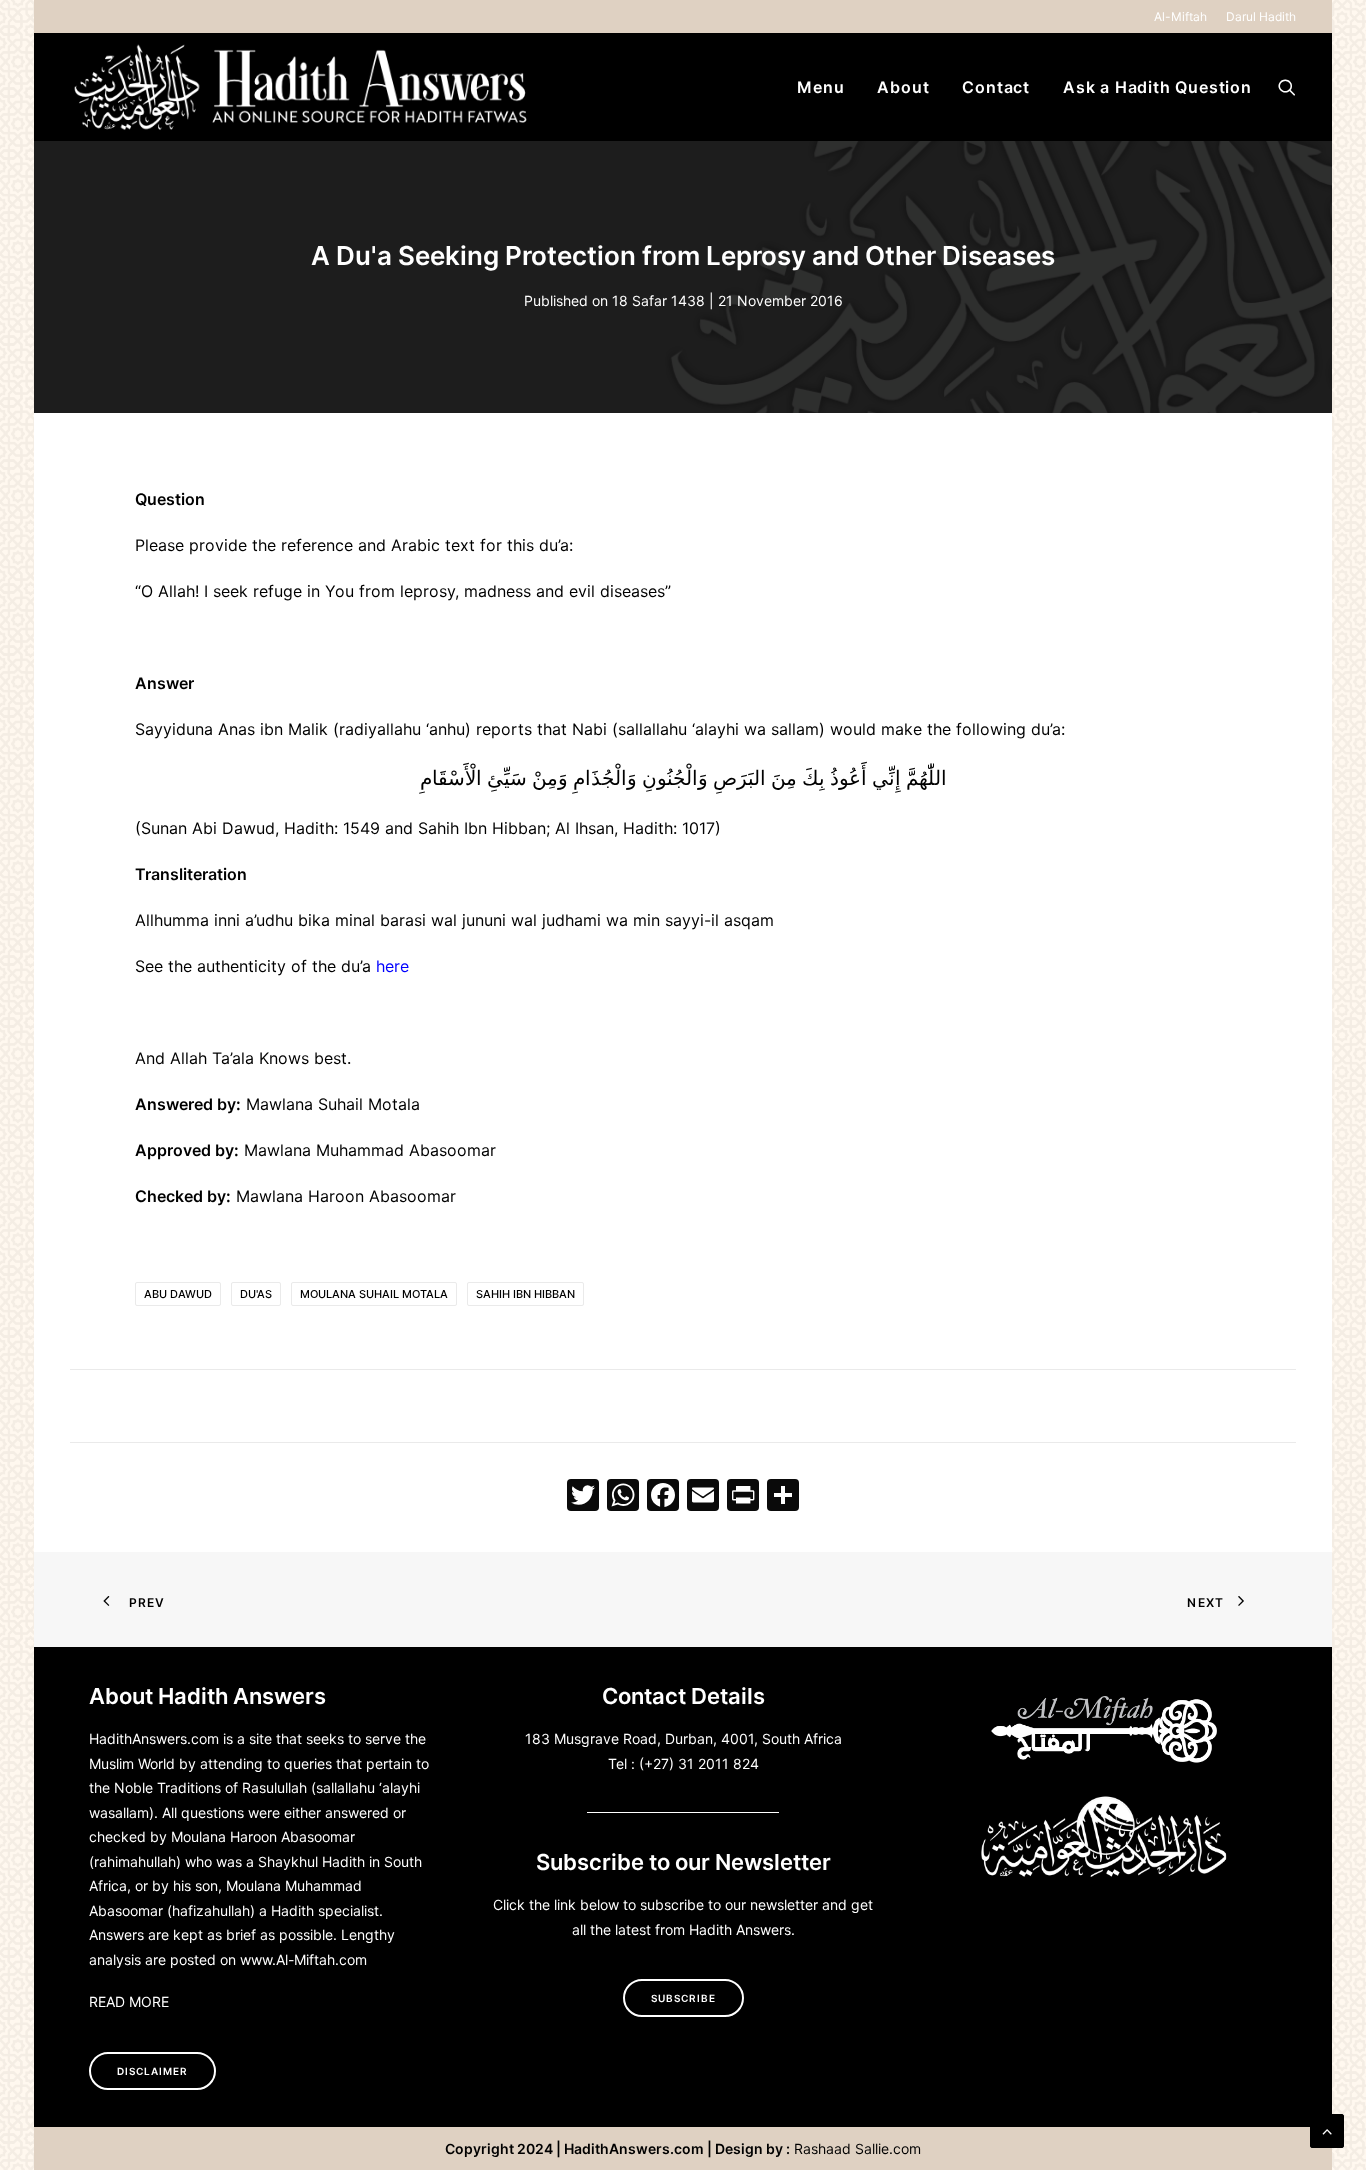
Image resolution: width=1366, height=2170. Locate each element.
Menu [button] (820, 87)
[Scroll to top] (1327, 2129)
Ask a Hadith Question (1157, 87)
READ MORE (129, 2001)
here (392, 966)
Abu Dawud (178, 1294)
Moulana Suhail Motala (374, 1294)
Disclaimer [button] (152, 2071)
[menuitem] (1184, 16)
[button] (1287, 87)
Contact (996, 87)
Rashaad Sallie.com (857, 2148)
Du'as (256, 1294)
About (903, 87)
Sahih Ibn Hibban (525, 1294)
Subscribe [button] (683, 1998)
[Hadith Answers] (303, 87)
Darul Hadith (1261, 16)
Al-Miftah (1180, 16)
